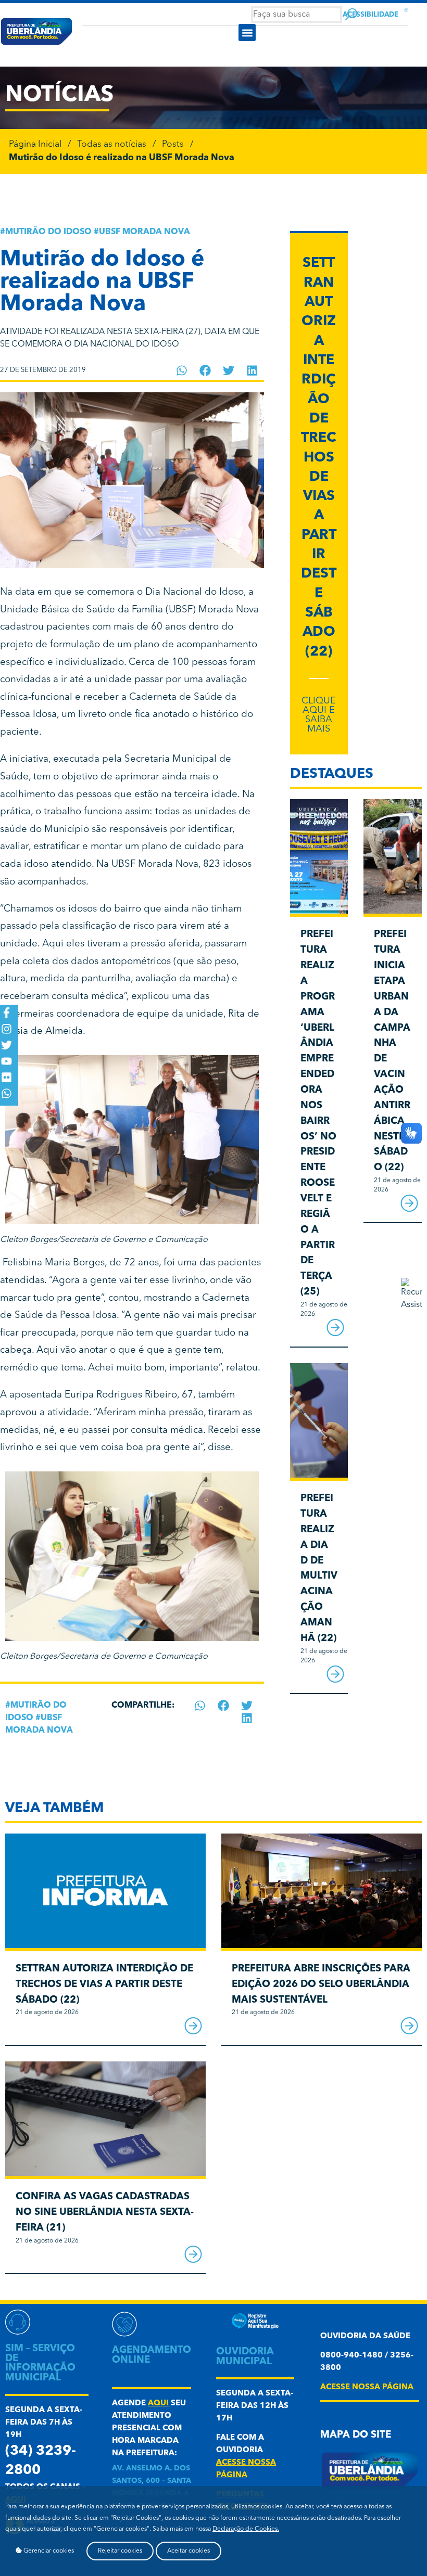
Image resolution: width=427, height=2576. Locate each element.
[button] (247, 33)
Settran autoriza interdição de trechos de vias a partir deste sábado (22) (319, 458)
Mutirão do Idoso (48, 232)
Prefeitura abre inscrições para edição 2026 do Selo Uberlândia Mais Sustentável (321, 1985)
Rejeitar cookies (120, 2551)
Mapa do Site (356, 2435)
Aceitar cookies (189, 2551)
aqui (158, 2404)
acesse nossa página (367, 2387)
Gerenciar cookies (48, 2551)
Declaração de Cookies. (246, 2529)
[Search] (351, 14)
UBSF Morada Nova (145, 232)
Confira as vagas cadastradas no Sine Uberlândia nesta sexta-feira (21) (105, 2213)
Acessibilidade (371, 15)
